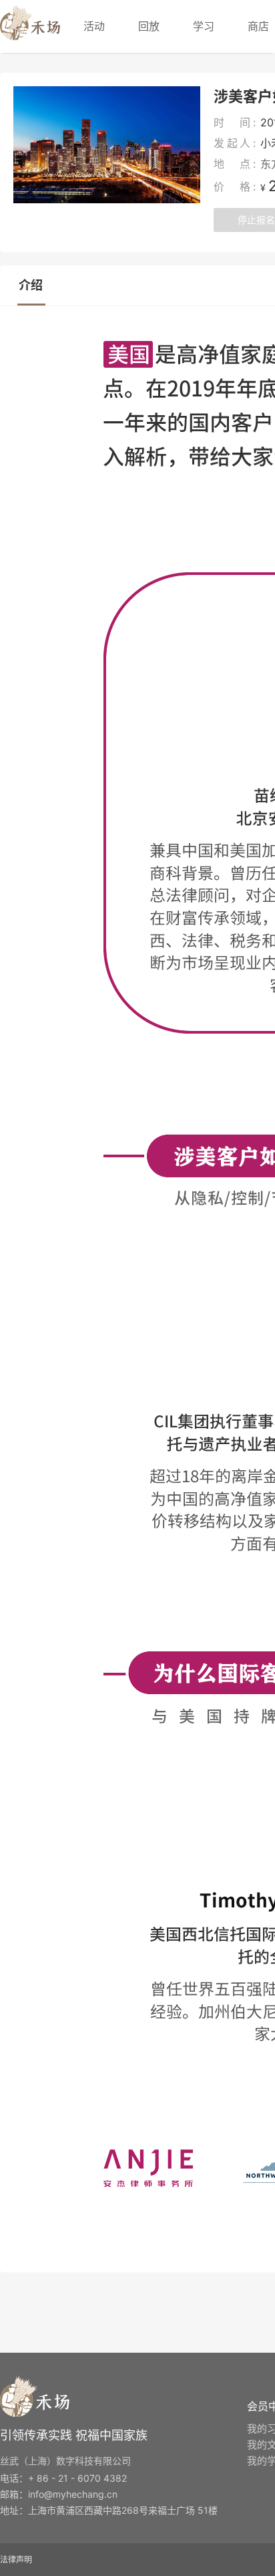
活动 (94, 26)
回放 (149, 26)
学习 (204, 26)
